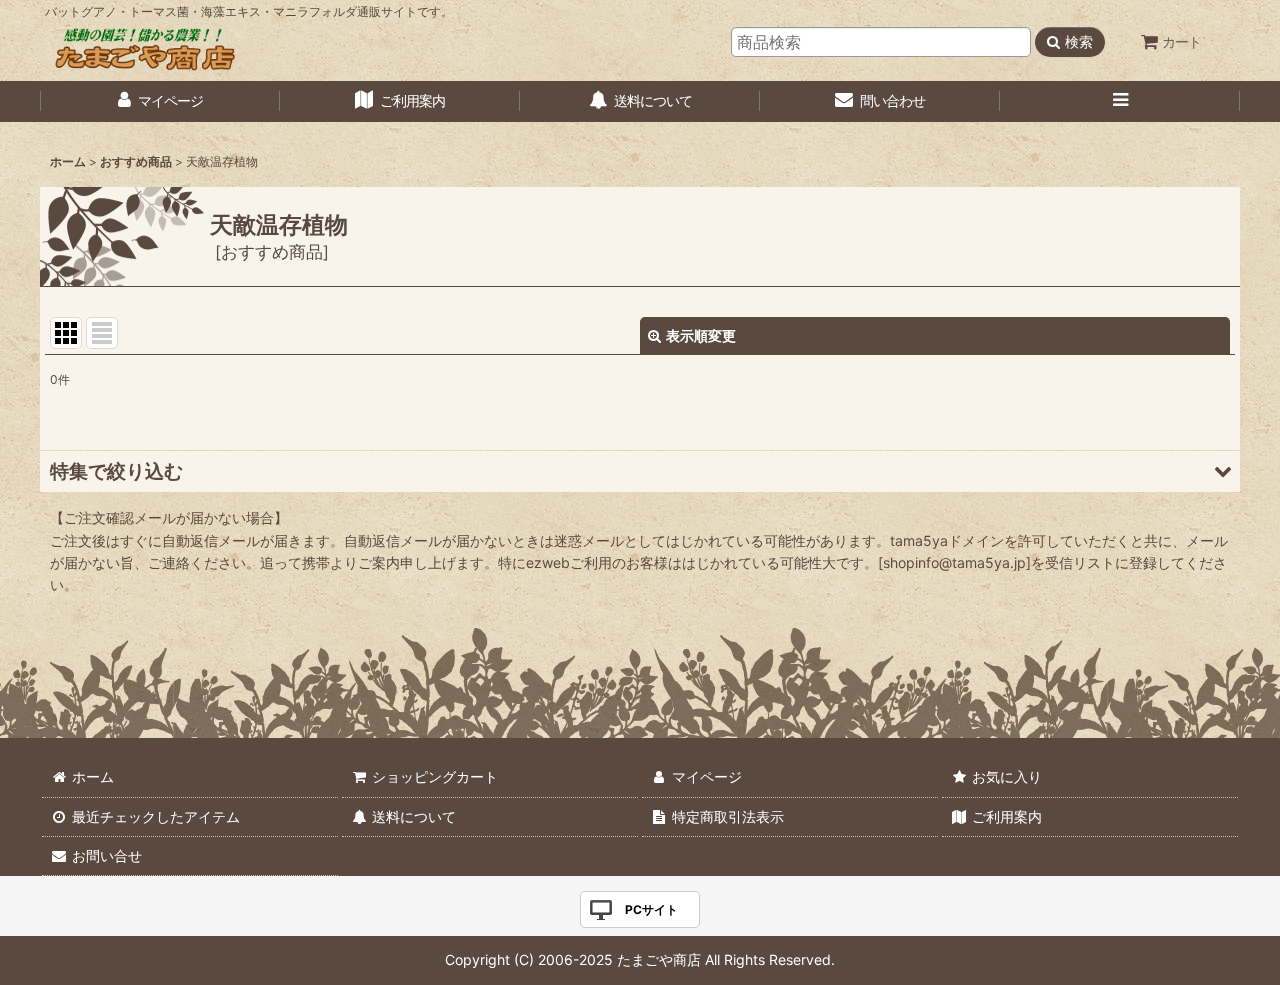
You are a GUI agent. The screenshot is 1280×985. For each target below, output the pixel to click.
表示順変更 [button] (701, 335)
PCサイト (651, 909)
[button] (1120, 101)
